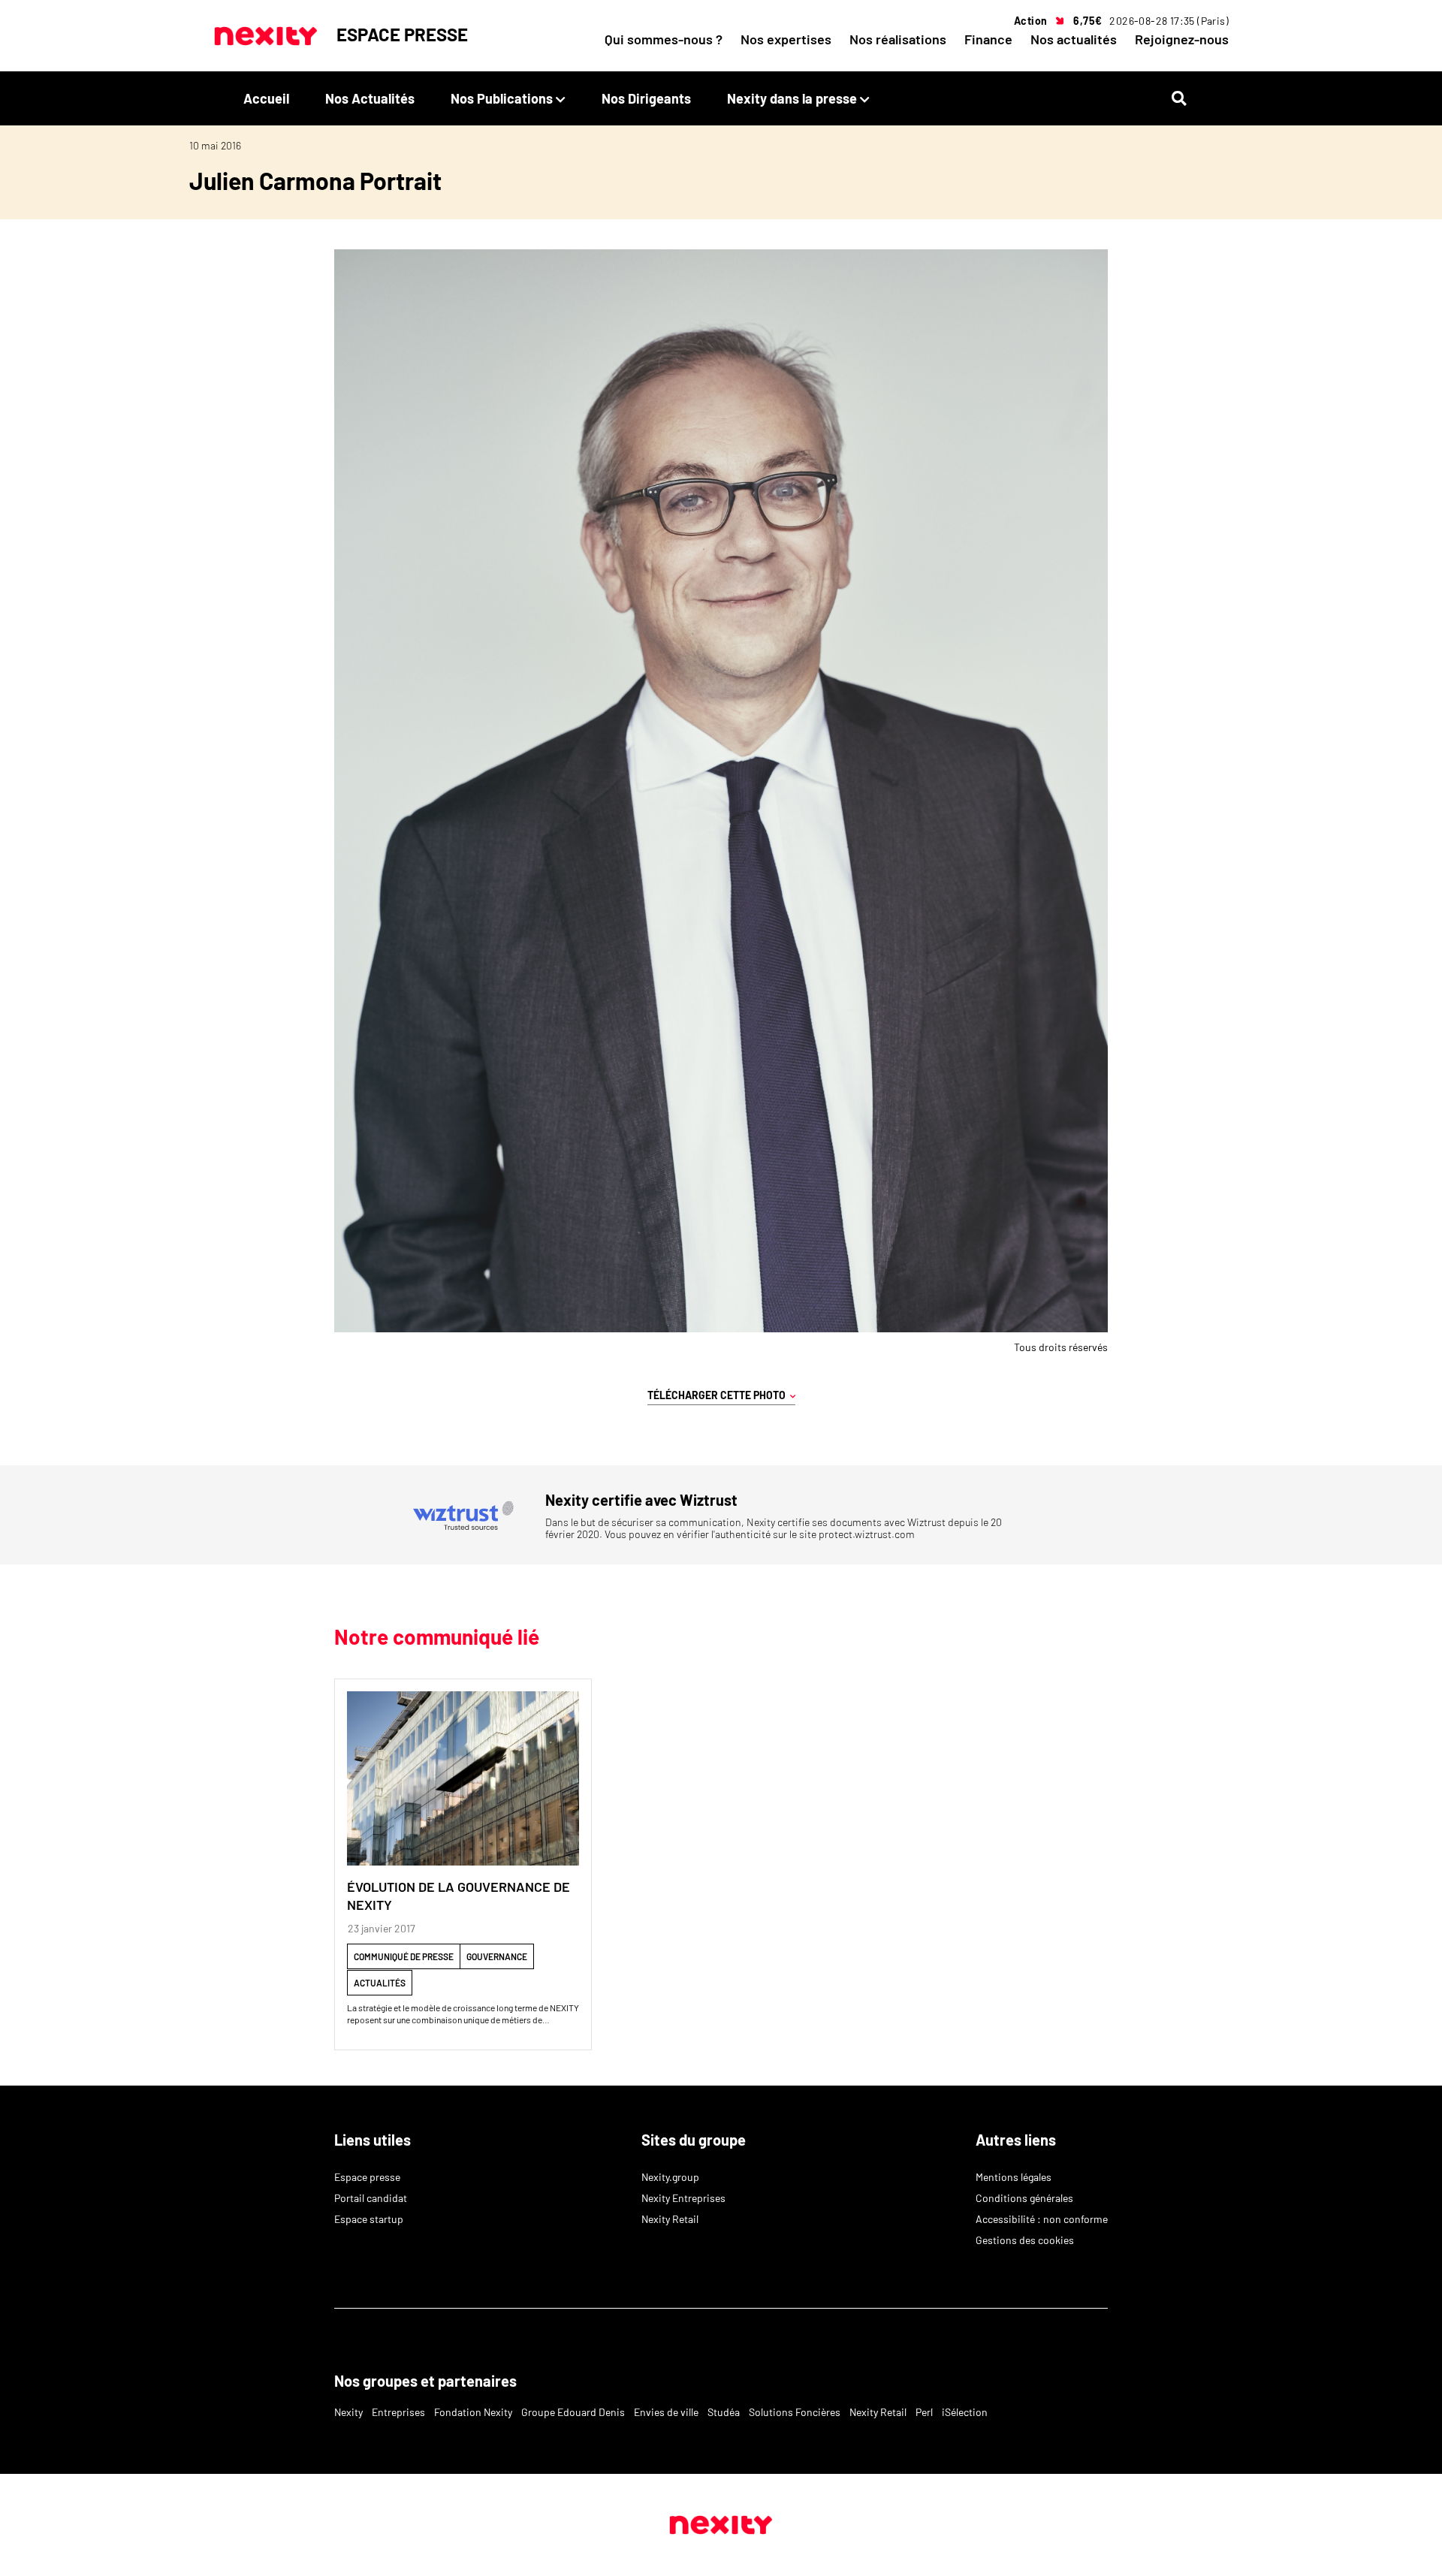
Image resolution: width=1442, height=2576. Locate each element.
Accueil (266, 98)
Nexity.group (670, 2177)
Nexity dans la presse (792, 98)
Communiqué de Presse (404, 1956)
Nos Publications (502, 98)
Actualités (380, 1983)
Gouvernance (497, 1956)
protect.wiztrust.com (867, 1534)
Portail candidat (371, 2198)
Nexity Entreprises (683, 2198)
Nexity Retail (670, 2219)
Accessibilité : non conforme (1042, 2219)
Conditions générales (1024, 2198)
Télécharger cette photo (719, 1395)
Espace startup (369, 2219)
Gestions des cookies (1025, 2240)
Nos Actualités (370, 98)
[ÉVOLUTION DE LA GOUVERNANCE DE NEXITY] (463, 1778)
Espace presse (367, 2177)
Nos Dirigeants (646, 98)
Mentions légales (1014, 2177)
